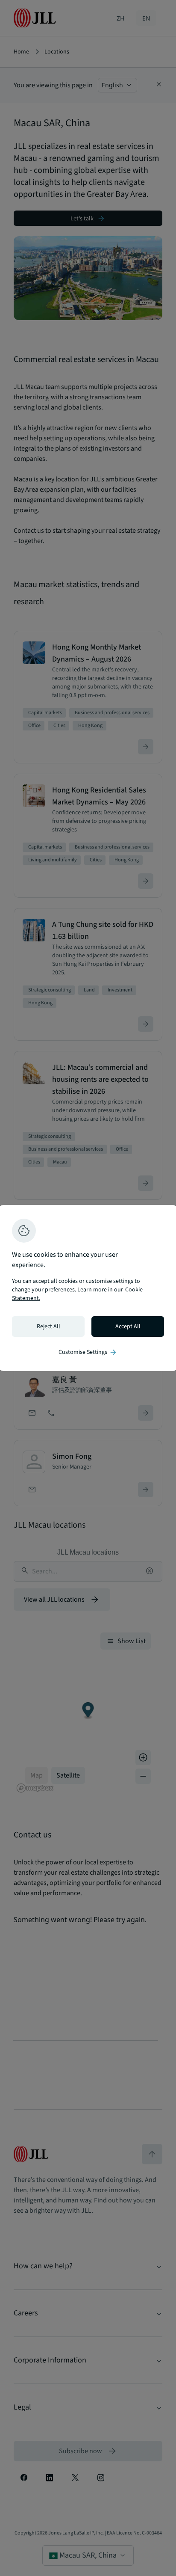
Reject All (48, 1327)
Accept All (128, 1327)
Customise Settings (88, 1352)
